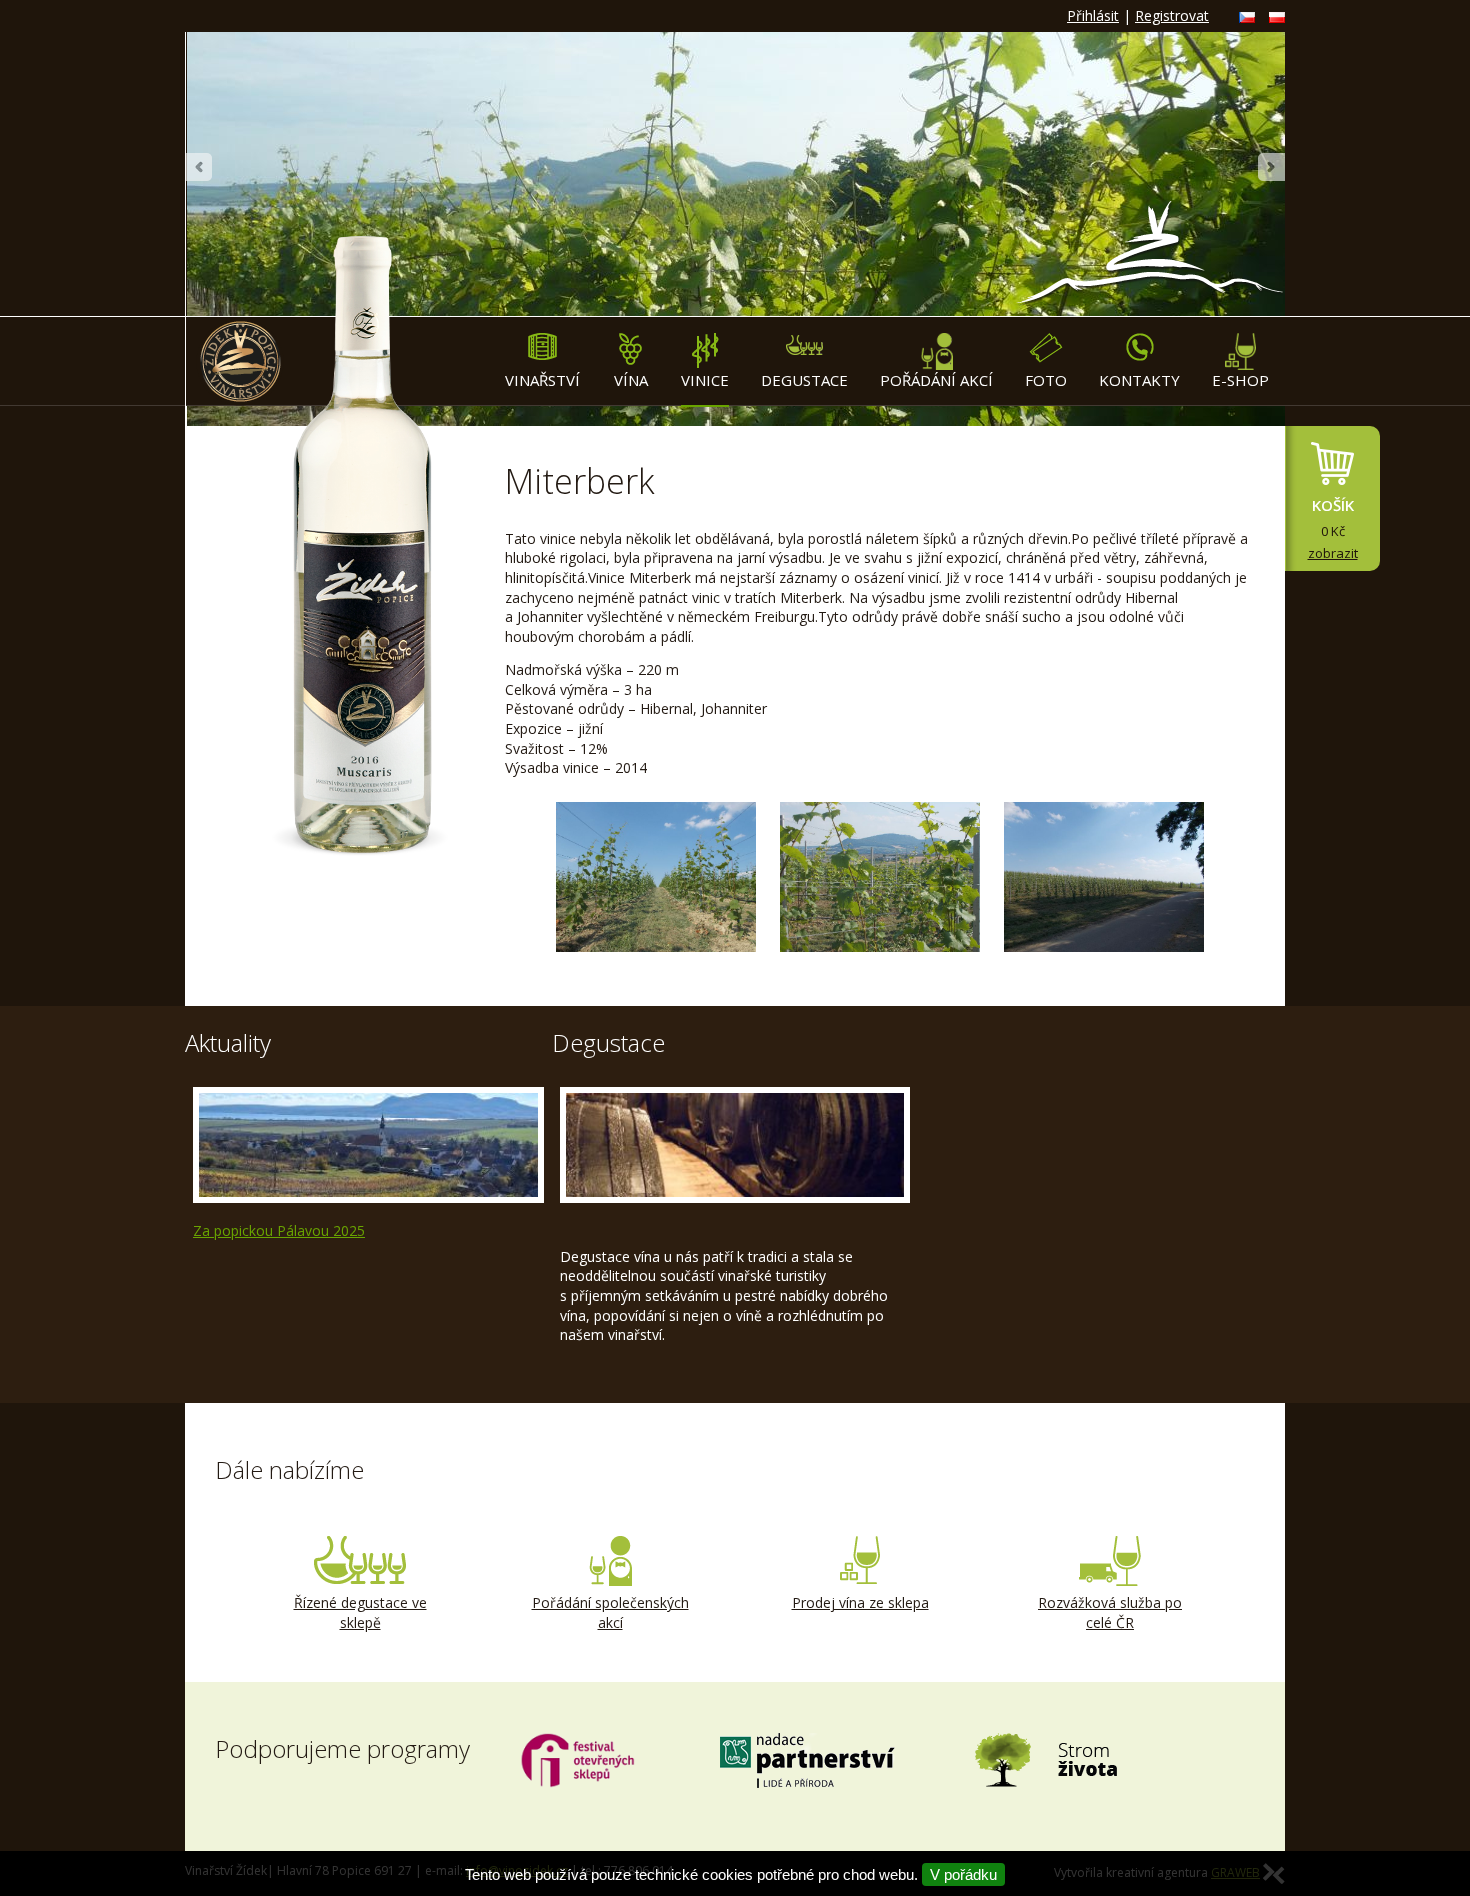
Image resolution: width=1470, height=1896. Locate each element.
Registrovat (1172, 15)
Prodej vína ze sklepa (860, 1602)
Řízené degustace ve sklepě (360, 1612)
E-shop (1240, 380)
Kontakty (1139, 380)
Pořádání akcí (936, 380)
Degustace (804, 380)
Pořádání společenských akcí (610, 1612)
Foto (1046, 380)
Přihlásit (1093, 15)
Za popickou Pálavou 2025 (279, 1230)
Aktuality (228, 1042)
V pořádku (963, 1874)
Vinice (705, 380)
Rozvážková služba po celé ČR (1110, 1612)
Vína (631, 380)
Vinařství (542, 380)
